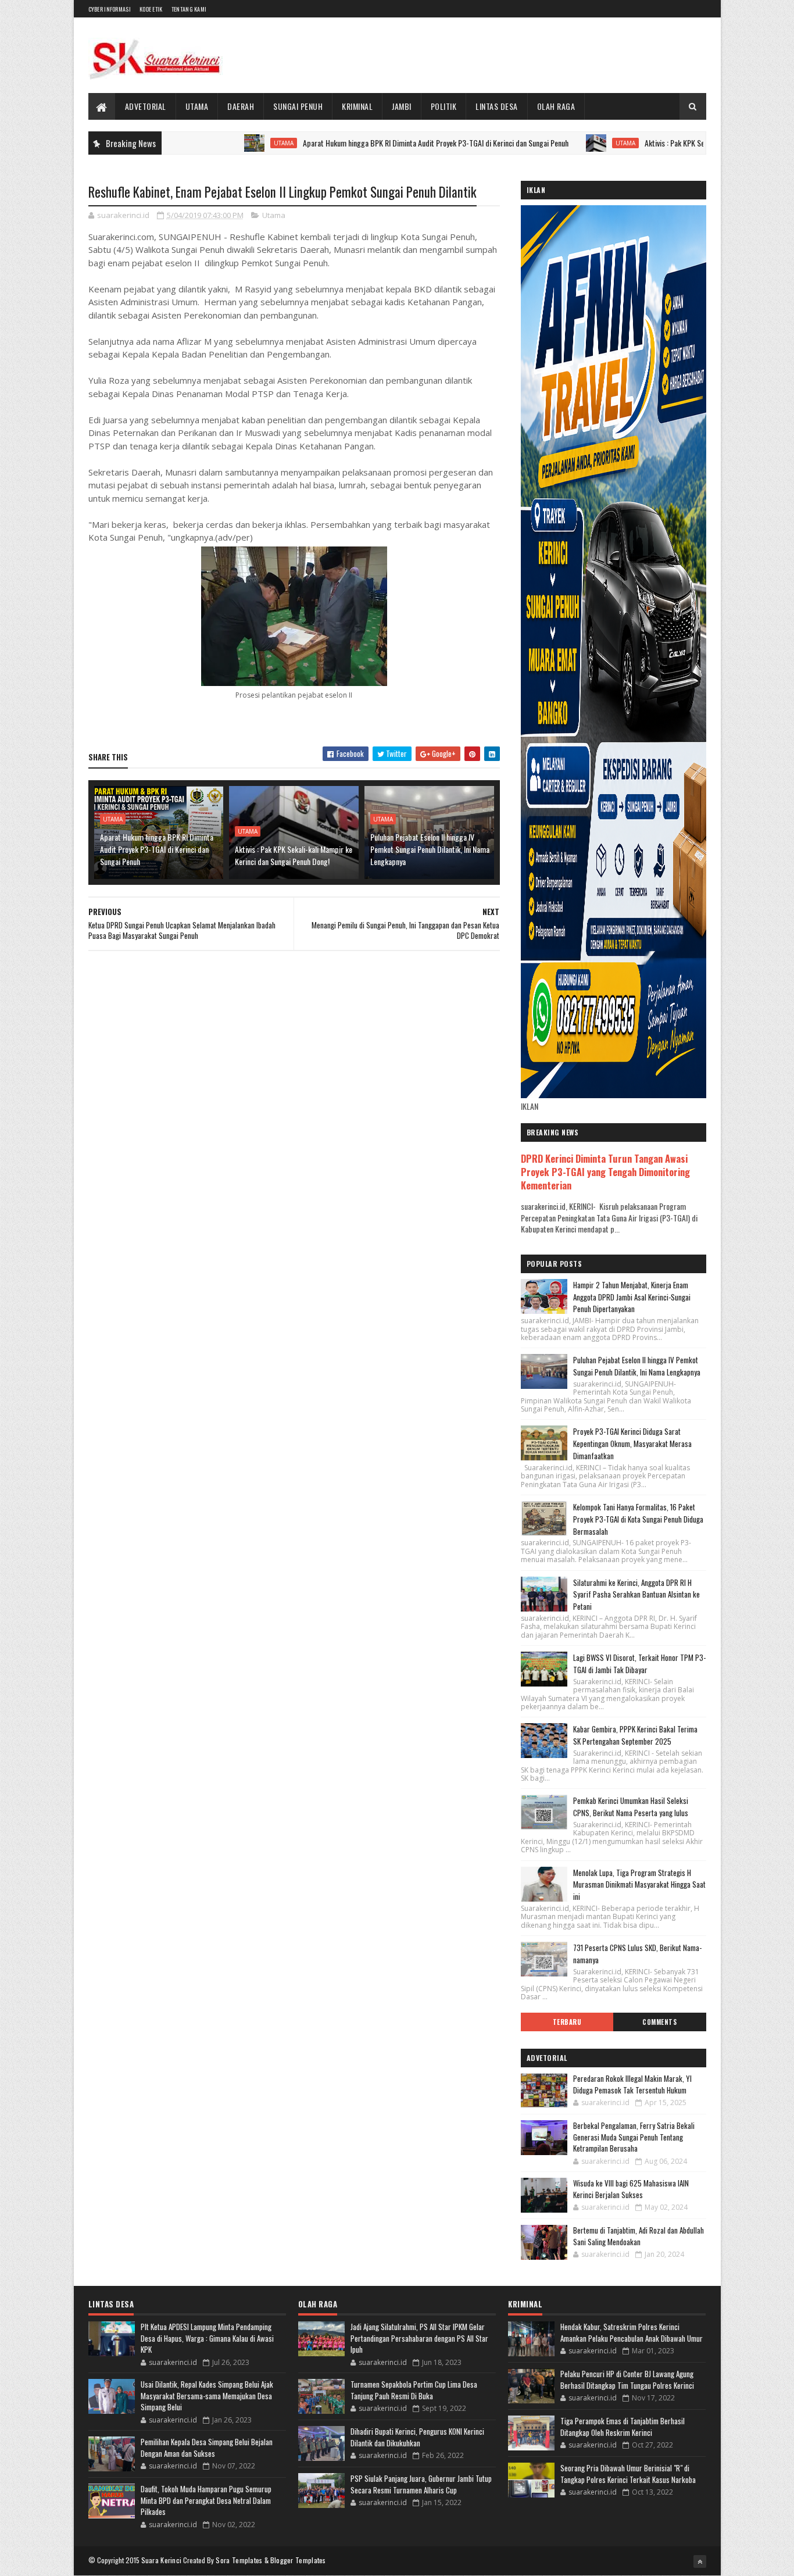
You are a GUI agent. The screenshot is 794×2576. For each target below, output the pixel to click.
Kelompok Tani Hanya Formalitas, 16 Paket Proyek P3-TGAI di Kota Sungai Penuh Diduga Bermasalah (638, 1519)
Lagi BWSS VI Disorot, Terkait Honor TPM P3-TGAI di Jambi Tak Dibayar (639, 1664)
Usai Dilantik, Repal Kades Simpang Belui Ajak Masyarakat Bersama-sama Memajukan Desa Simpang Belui (207, 2395)
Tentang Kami (189, 9)
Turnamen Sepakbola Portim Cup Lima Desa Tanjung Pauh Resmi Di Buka (414, 2390)
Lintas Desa (497, 106)
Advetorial (146, 106)
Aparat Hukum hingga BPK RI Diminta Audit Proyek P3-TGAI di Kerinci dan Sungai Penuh (372, 143)
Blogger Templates (298, 2560)
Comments (659, 2022)
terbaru (567, 2022)
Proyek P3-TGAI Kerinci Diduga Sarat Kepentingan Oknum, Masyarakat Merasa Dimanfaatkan (632, 1444)
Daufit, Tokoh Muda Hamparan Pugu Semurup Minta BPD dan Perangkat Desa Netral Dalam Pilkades (206, 2500)
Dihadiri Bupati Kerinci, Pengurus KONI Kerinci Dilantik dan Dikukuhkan (417, 2437)
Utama (197, 106)
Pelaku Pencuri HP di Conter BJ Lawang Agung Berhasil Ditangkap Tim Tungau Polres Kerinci (627, 2380)
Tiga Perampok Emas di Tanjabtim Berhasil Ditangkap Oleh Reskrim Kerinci (623, 2427)
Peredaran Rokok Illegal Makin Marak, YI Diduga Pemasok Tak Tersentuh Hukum (632, 2084)
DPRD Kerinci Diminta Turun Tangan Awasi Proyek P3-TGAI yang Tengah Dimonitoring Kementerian (605, 1172)
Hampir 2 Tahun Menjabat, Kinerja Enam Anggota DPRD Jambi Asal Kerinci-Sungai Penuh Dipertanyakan (632, 1297)
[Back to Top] (700, 2561)
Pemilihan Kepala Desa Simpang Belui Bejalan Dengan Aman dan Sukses (207, 2448)
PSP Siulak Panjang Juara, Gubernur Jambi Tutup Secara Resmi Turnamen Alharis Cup (421, 2484)
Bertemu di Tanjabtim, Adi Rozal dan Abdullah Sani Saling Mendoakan (639, 2236)
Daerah (241, 106)
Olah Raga (556, 106)
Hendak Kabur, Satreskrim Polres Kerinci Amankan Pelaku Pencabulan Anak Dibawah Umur (632, 2332)
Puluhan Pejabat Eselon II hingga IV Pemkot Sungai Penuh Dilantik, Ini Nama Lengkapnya (430, 849)
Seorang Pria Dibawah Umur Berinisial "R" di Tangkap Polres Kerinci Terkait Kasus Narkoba (628, 2474)
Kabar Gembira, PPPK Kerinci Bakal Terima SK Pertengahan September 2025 (635, 1735)
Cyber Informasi (110, 9)
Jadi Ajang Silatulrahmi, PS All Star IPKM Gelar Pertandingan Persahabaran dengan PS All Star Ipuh (419, 2338)
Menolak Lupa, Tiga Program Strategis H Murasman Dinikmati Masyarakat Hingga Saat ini (639, 1885)
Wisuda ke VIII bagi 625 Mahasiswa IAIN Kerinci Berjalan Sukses (631, 2189)
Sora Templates (239, 2560)
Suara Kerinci (162, 2560)
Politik (444, 106)
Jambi (402, 106)
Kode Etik (151, 9)
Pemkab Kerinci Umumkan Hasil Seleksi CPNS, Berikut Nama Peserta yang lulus (631, 1807)
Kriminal (357, 106)
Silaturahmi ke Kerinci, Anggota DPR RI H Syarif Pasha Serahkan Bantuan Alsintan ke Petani (636, 1595)
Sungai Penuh (298, 106)
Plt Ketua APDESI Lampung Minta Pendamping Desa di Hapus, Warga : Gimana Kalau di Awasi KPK (207, 2338)
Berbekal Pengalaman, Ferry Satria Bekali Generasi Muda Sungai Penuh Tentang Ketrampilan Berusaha (634, 2137)
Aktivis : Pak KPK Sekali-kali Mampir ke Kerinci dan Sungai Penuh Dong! (294, 855)
